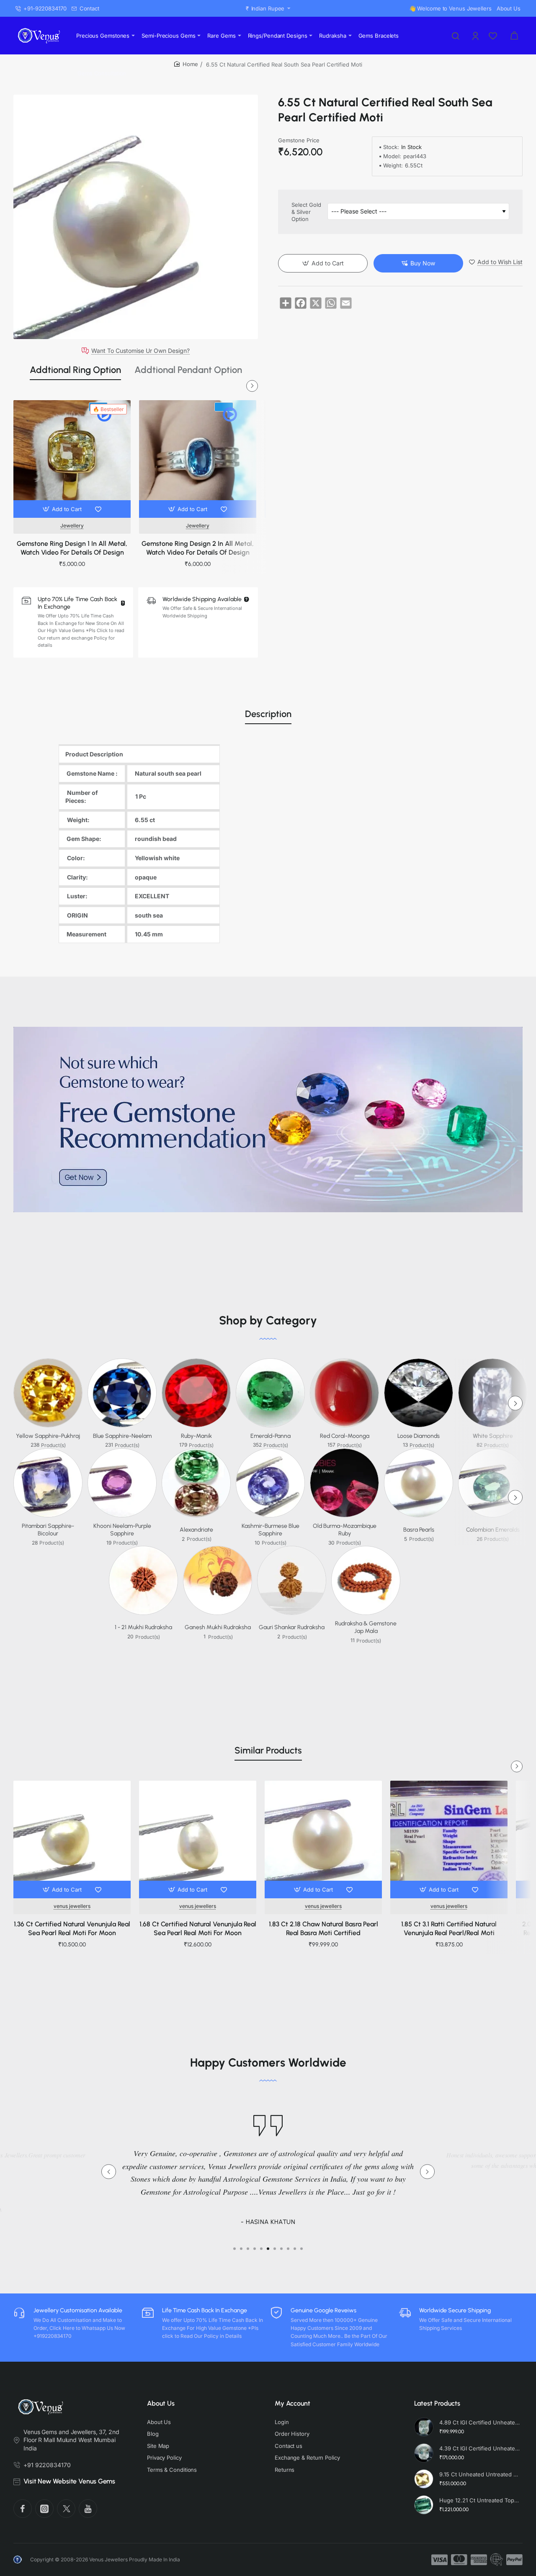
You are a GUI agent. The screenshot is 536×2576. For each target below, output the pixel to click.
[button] (63, 509)
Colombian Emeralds (493, 1530)
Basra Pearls (419, 1530)
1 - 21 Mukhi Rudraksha (143, 1627)
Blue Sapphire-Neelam (122, 1436)
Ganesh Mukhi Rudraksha (218, 1627)
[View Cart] (514, 36)
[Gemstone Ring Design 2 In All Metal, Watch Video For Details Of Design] (198, 459)
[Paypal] (514, 2560)
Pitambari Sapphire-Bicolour (48, 1530)
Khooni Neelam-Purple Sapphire (122, 1530)
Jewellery (72, 526)
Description (268, 714)
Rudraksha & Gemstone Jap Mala (366, 1627)
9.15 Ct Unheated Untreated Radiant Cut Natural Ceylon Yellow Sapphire (480, 2474)
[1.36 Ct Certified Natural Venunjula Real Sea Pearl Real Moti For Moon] (72, 1839)
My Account (292, 2403)
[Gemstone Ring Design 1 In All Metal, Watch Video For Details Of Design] (72, 459)
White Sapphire (493, 1436)
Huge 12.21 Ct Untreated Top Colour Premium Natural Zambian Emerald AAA (480, 2500)
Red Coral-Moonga (345, 1436)
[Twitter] (66, 2509)
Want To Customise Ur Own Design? (140, 351)
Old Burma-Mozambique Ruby (345, 1530)
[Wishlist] (494, 36)
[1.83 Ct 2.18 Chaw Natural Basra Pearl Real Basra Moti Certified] (323, 1839)
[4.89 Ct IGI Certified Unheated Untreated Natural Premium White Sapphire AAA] (424, 2427)
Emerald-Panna (271, 1436)
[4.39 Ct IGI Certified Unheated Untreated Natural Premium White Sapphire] (424, 2453)
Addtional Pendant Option (188, 370)
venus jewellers (72, 1906)
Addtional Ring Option (75, 370)
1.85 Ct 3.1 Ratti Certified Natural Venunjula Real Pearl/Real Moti (449, 1928)
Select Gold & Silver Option (306, 212)
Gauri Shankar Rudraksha (292, 1627)
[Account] (476, 36)
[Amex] (479, 2560)
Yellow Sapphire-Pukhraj (48, 1436)
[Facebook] (23, 2509)
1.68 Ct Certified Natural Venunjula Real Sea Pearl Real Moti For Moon (198, 1928)
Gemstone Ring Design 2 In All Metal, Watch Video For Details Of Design (198, 548)
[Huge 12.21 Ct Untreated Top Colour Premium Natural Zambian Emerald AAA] (424, 2505)
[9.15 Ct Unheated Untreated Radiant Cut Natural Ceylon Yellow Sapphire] (424, 2479)
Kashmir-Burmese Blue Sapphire (271, 1530)
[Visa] (439, 2560)
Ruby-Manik (196, 1436)
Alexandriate (196, 1530)
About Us (161, 2403)
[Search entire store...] (456, 36)
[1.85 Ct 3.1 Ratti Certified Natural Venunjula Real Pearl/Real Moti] (449, 1839)
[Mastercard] (459, 2560)
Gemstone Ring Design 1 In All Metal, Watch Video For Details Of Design (72, 548)
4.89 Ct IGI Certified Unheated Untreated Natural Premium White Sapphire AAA (480, 2422)
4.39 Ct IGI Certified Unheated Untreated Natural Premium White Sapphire (480, 2448)
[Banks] (497, 2560)
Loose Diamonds (419, 1436)
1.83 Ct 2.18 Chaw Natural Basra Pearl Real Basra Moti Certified (323, 1928)
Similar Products (268, 1750)
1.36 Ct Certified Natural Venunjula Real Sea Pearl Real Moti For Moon (72, 1928)
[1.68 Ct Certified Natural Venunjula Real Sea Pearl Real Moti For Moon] (198, 1839)
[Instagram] (44, 2509)
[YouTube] (88, 2509)
